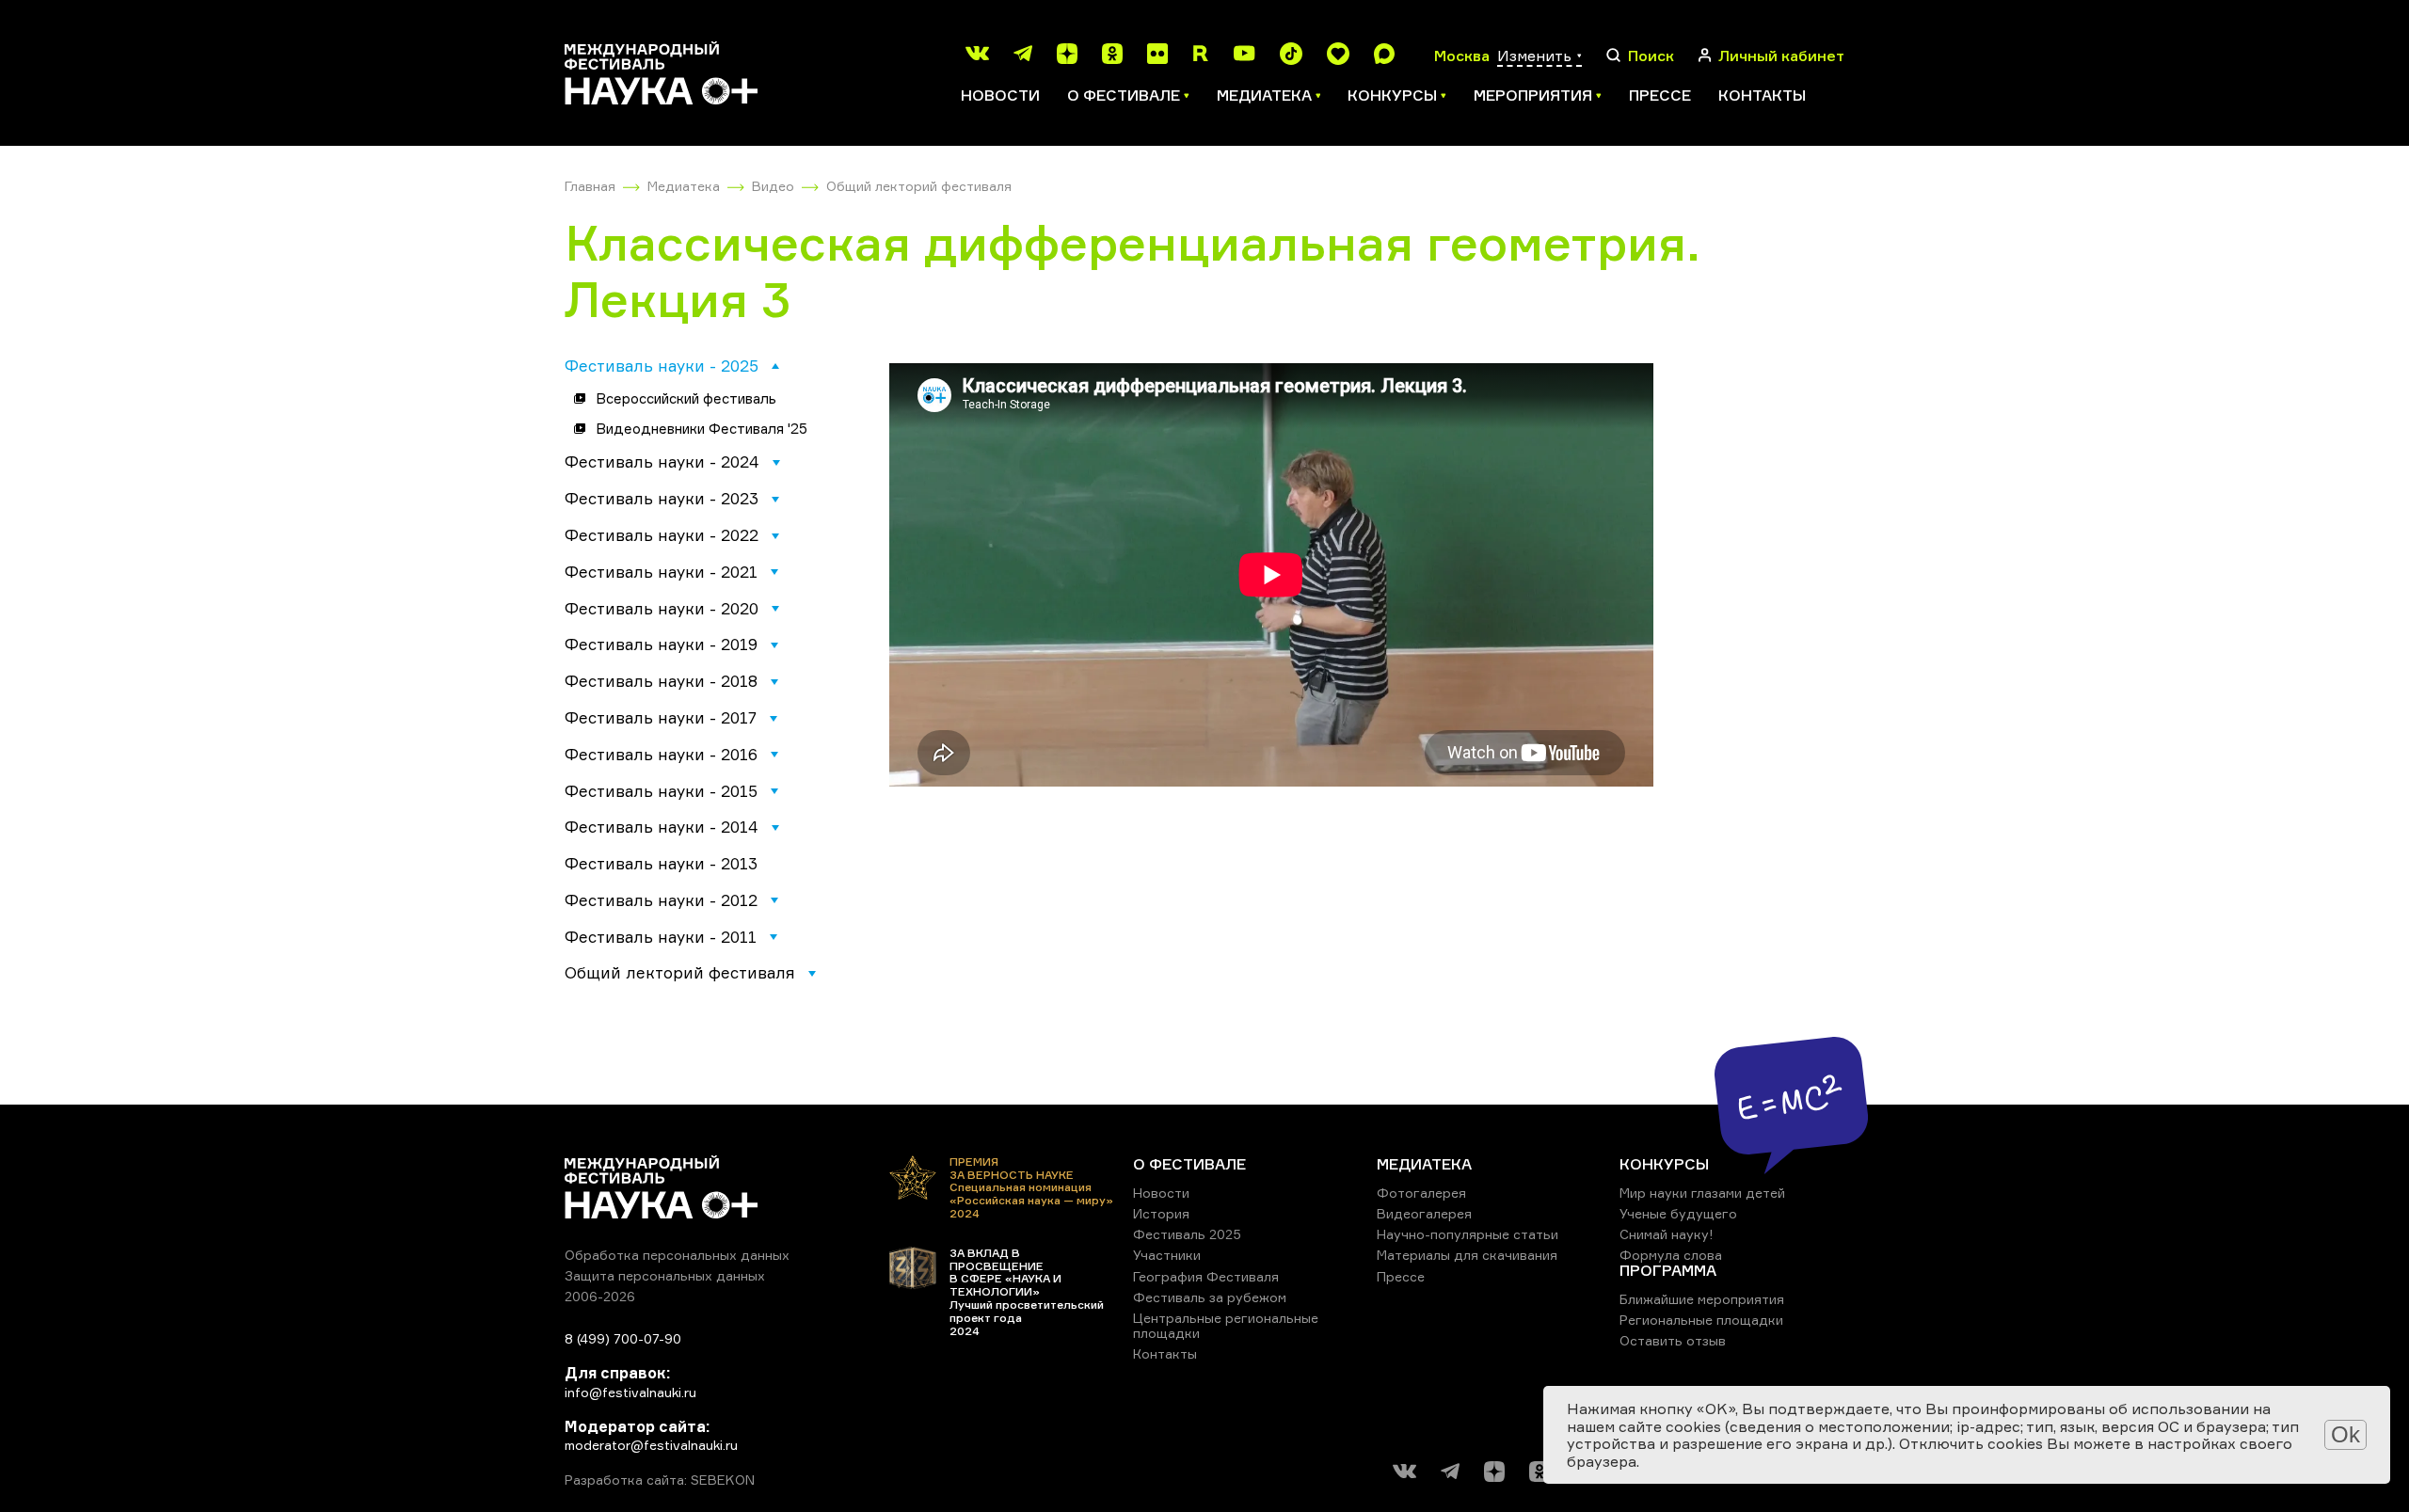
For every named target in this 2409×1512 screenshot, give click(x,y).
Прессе (1660, 95)
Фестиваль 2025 (1187, 1234)
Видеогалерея (1424, 1213)
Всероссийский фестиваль (686, 398)
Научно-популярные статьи (1468, 1234)
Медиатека (684, 186)
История (1161, 1213)
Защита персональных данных (665, 1275)
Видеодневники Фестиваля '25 (702, 429)
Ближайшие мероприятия (1702, 1299)
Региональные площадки (1701, 1320)
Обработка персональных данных (677, 1255)
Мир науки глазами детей (1702, 1193)
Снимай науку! (1667, 1234)
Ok (2345, 1434)
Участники (1167, 1255)
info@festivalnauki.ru (630, 1392)
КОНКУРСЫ (1664, 1164)
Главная (590, 186)
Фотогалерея (1421, 1193)
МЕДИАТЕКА (1424, 1164)
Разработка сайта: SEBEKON (660, 1480)
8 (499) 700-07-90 (623, 1338)
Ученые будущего (1678, 1213)
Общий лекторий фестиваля (919, 186)
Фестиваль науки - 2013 (661, 863)
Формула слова (1671, 1255)
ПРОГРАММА (1668, 1270)
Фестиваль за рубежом (1210, 1297)
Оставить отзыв (1673, 1340)
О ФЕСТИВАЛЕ (1189, 1164)
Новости (1000, 95)
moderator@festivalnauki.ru (651, 1445)
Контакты (1762, 95)
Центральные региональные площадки (1226, 1325)
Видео (773, 186)
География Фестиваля (1206, 1276)
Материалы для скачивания (1467, 1255)
